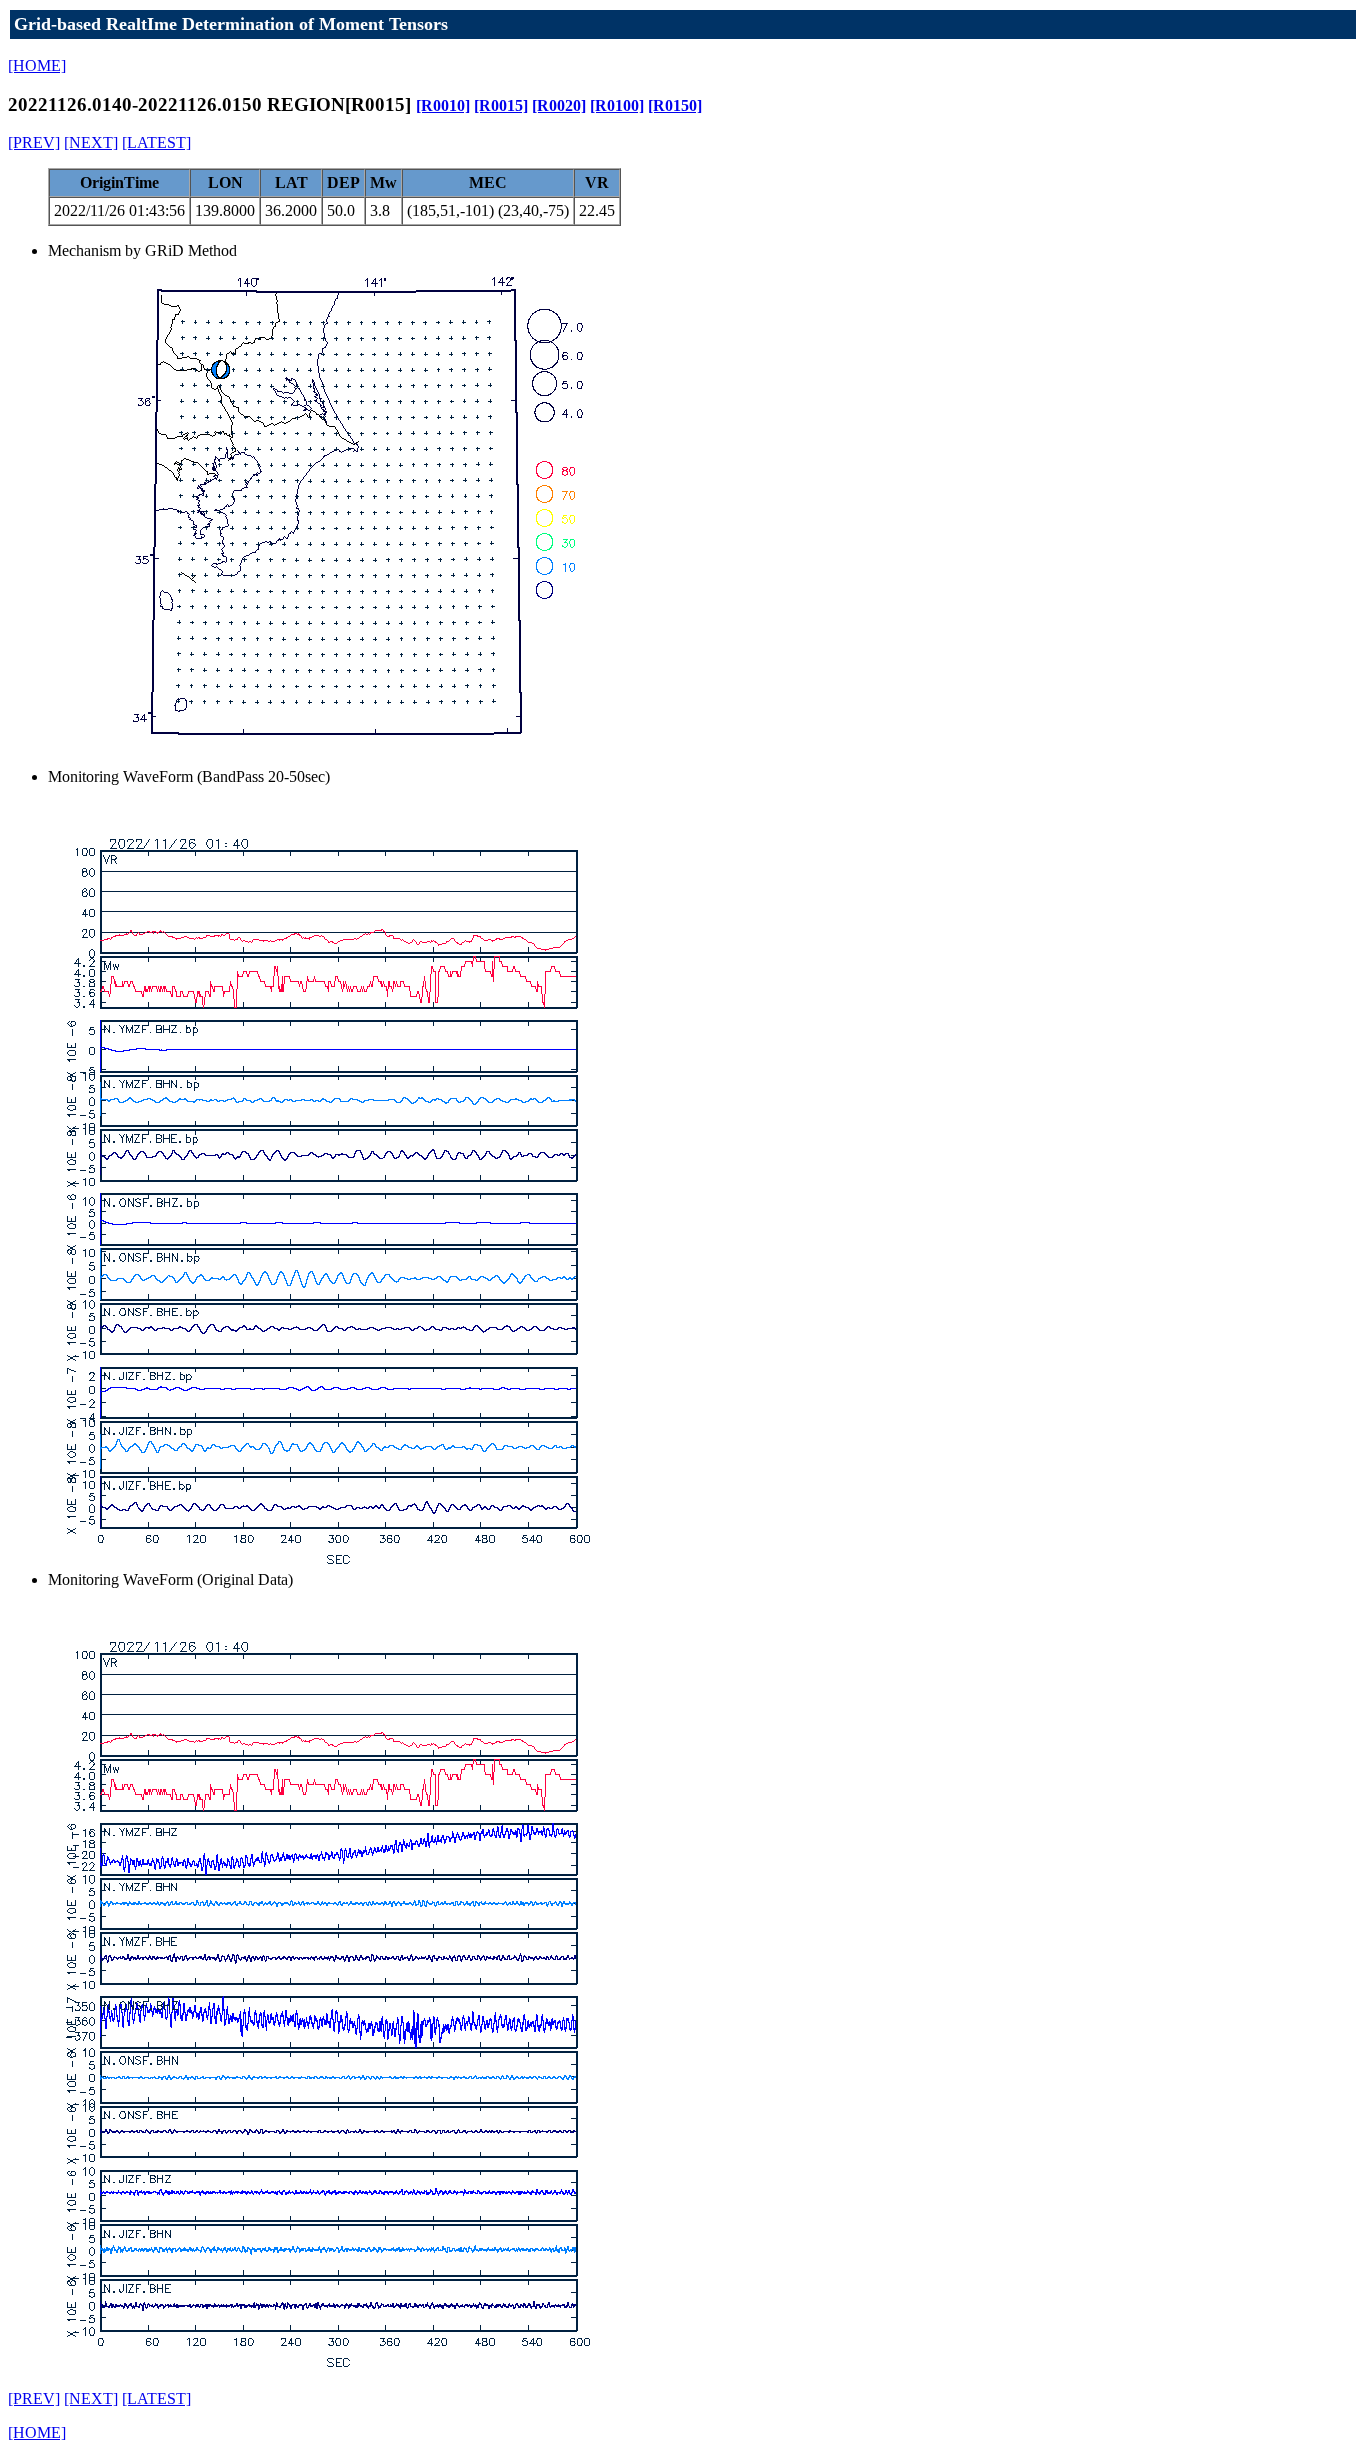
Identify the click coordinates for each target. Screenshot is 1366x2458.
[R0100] (617, 105)
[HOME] (37, 65)
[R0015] (501, 105)
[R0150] (675, 105)
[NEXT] (91, 142)
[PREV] (34, 142)
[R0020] (559, 105)
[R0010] (443, 105)
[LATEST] (156, 142)
